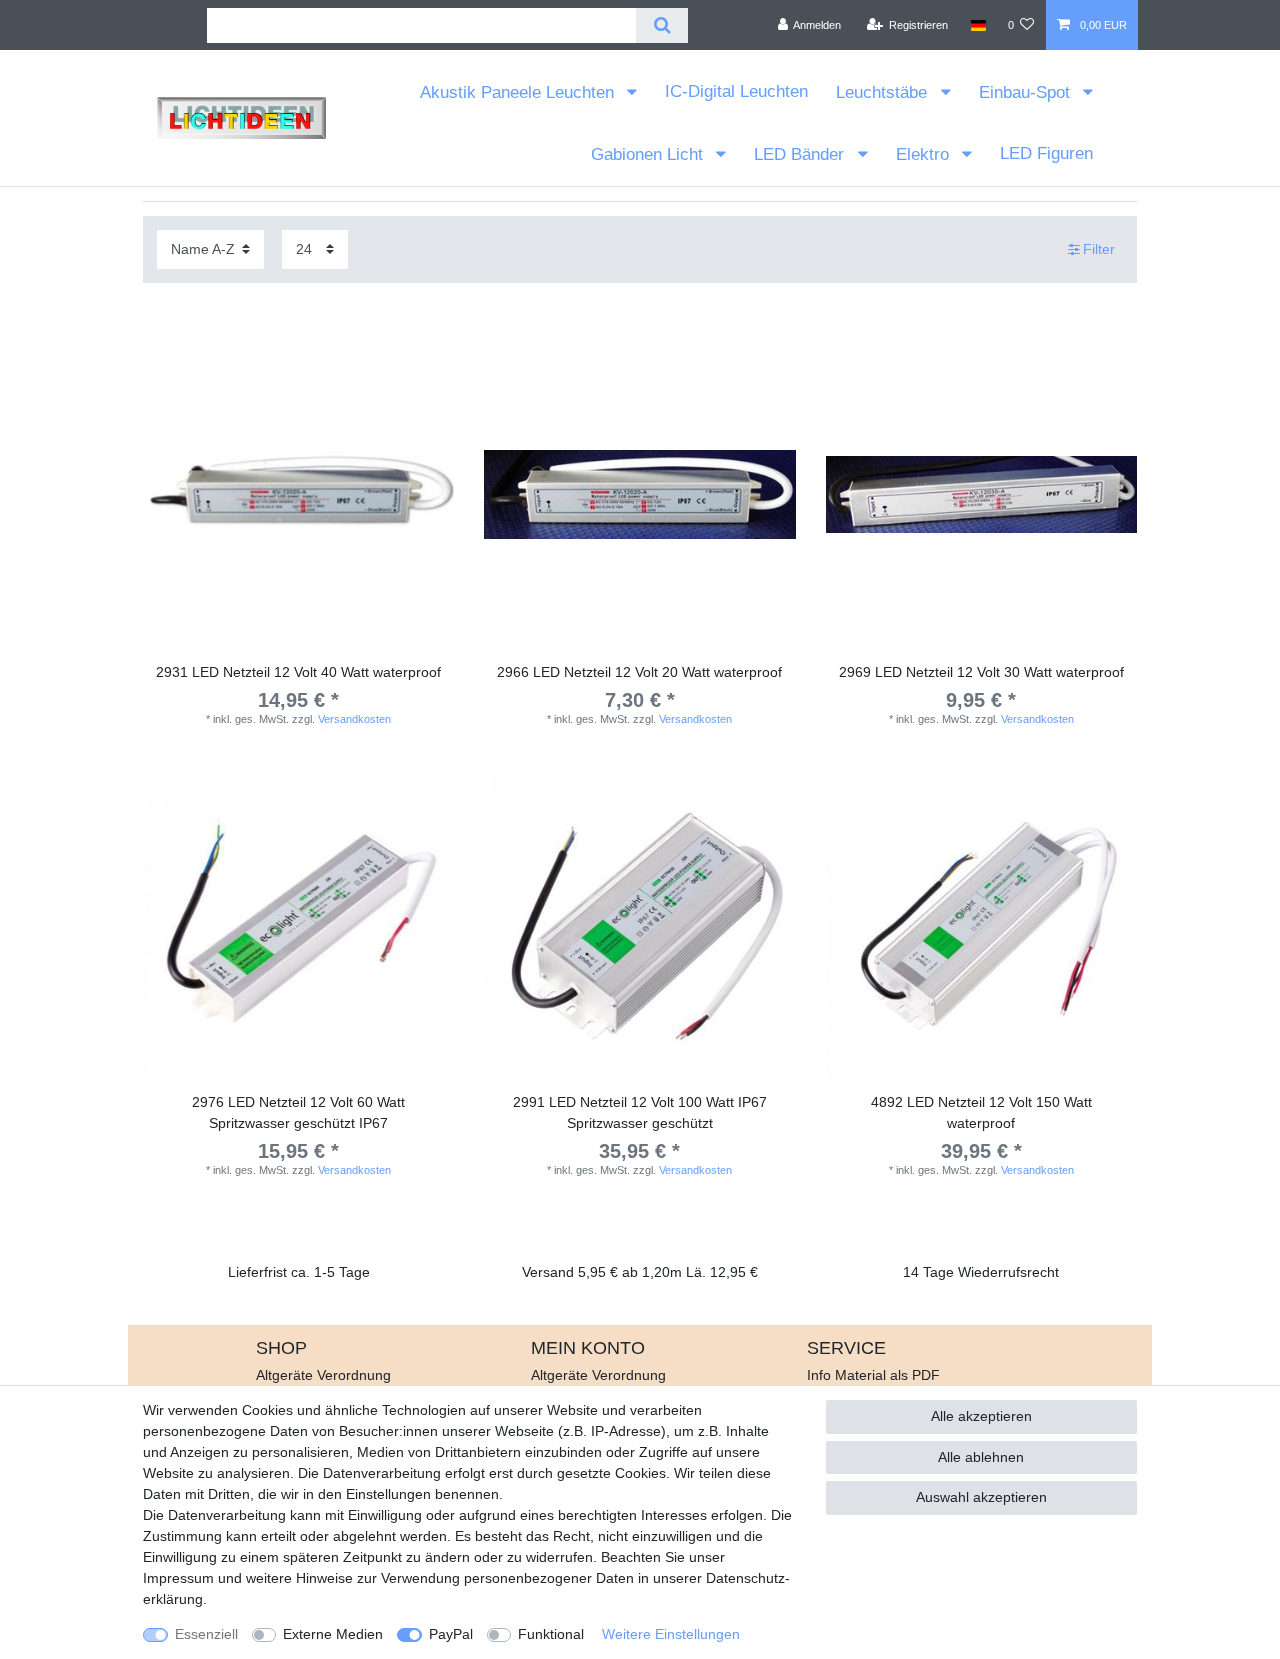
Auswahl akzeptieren (981, 1497)
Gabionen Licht (649, 154)
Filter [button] (1099, 249)
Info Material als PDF (873, 1375)
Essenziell (206, 1634)
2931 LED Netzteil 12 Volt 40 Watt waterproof (298, 672)
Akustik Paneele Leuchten (519, 92)
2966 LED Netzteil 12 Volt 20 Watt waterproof (639, 672)
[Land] (977, 25)
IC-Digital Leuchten (736, 91)
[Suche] (661, 25)
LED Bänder (801, 154)
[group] (298, 494)
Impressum (178, 1578)
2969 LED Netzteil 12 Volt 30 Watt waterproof (981, 672)
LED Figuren (1046, 153)
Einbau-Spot (1027, 92)
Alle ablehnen (981, 1457)
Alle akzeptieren (981, 1416)
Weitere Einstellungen (671, 1634)
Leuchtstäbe (884, 92)
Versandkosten (354, 719)
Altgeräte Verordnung (323, 1375)
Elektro (925, 154)
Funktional (551, 1634)
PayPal (451, 1634)
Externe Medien (333, 1634)
